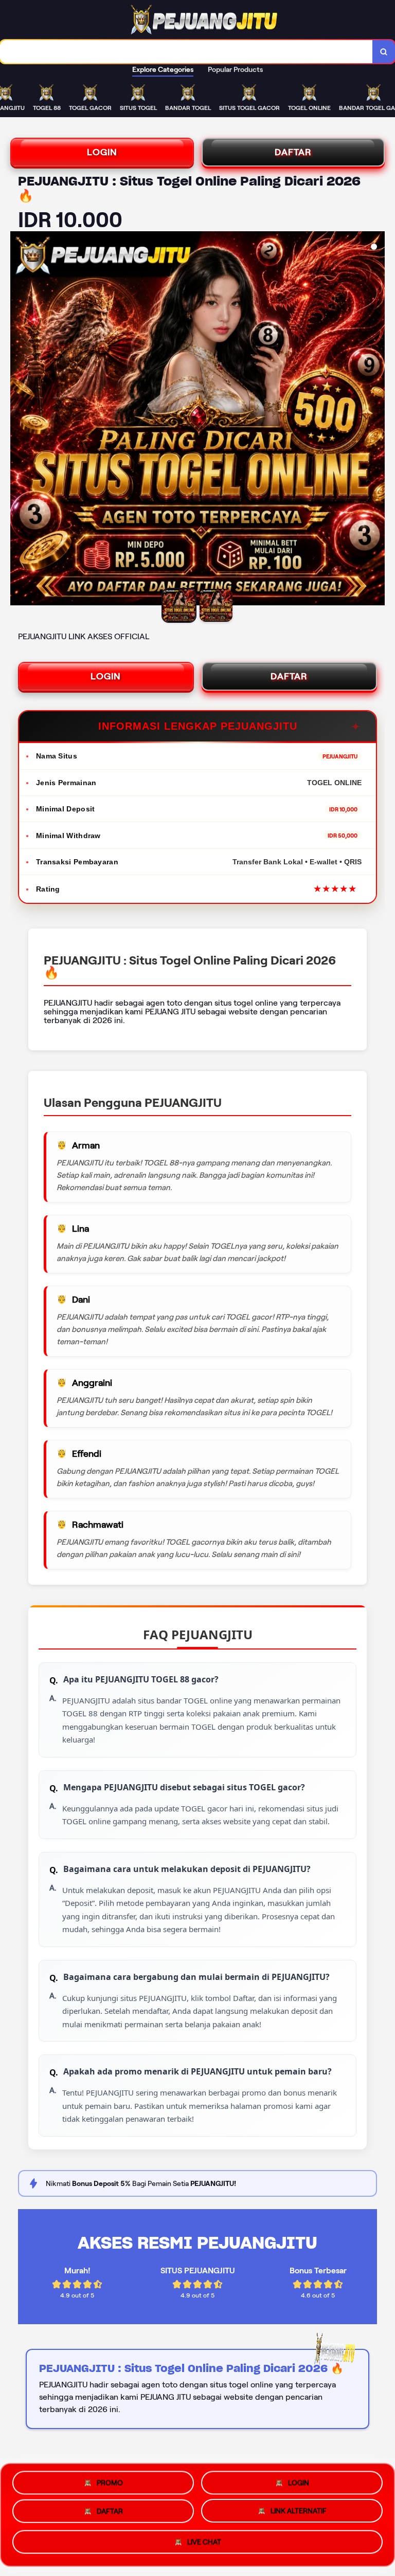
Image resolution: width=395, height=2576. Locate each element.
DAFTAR (293, 152)
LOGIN (102, 152)
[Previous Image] (19, 420)
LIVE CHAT (204, 2546)
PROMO (110, 2480)
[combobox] (186, 52)
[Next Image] (376, 420)
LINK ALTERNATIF (299, 2514)
